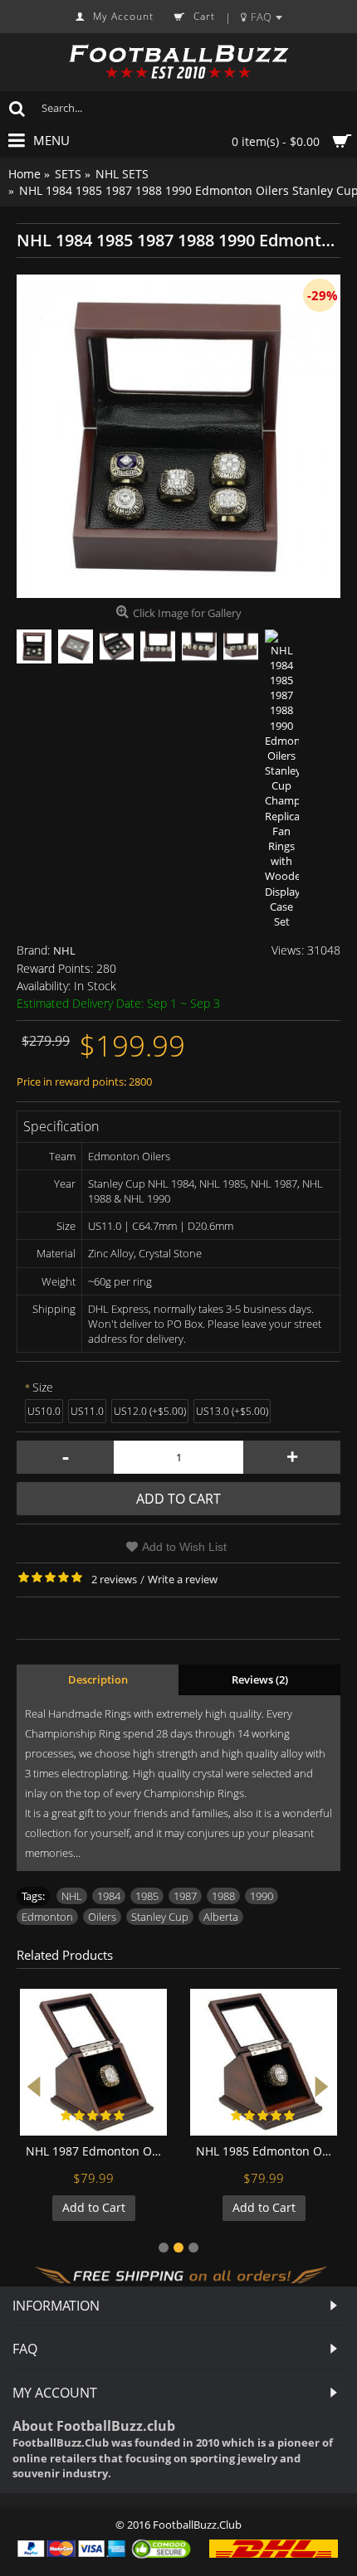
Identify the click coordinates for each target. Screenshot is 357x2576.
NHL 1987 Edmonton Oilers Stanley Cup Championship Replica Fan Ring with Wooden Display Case (96, 2151)
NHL (64, 950)
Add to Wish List (184, 1547)
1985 (147, 1896)
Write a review (183, 1579)
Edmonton (47, 1917)
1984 (109, 1896)
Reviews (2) (260, 1679)
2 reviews (114, 1579)
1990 (262, 1896)
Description (98, 1679)
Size (43, 1387)
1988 (223, 1896)
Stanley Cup (160, 1917)
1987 (185, 1896)
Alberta (221, 1917)
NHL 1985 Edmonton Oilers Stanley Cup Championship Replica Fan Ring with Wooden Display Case (267, 2151)
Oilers (102, 1917)
